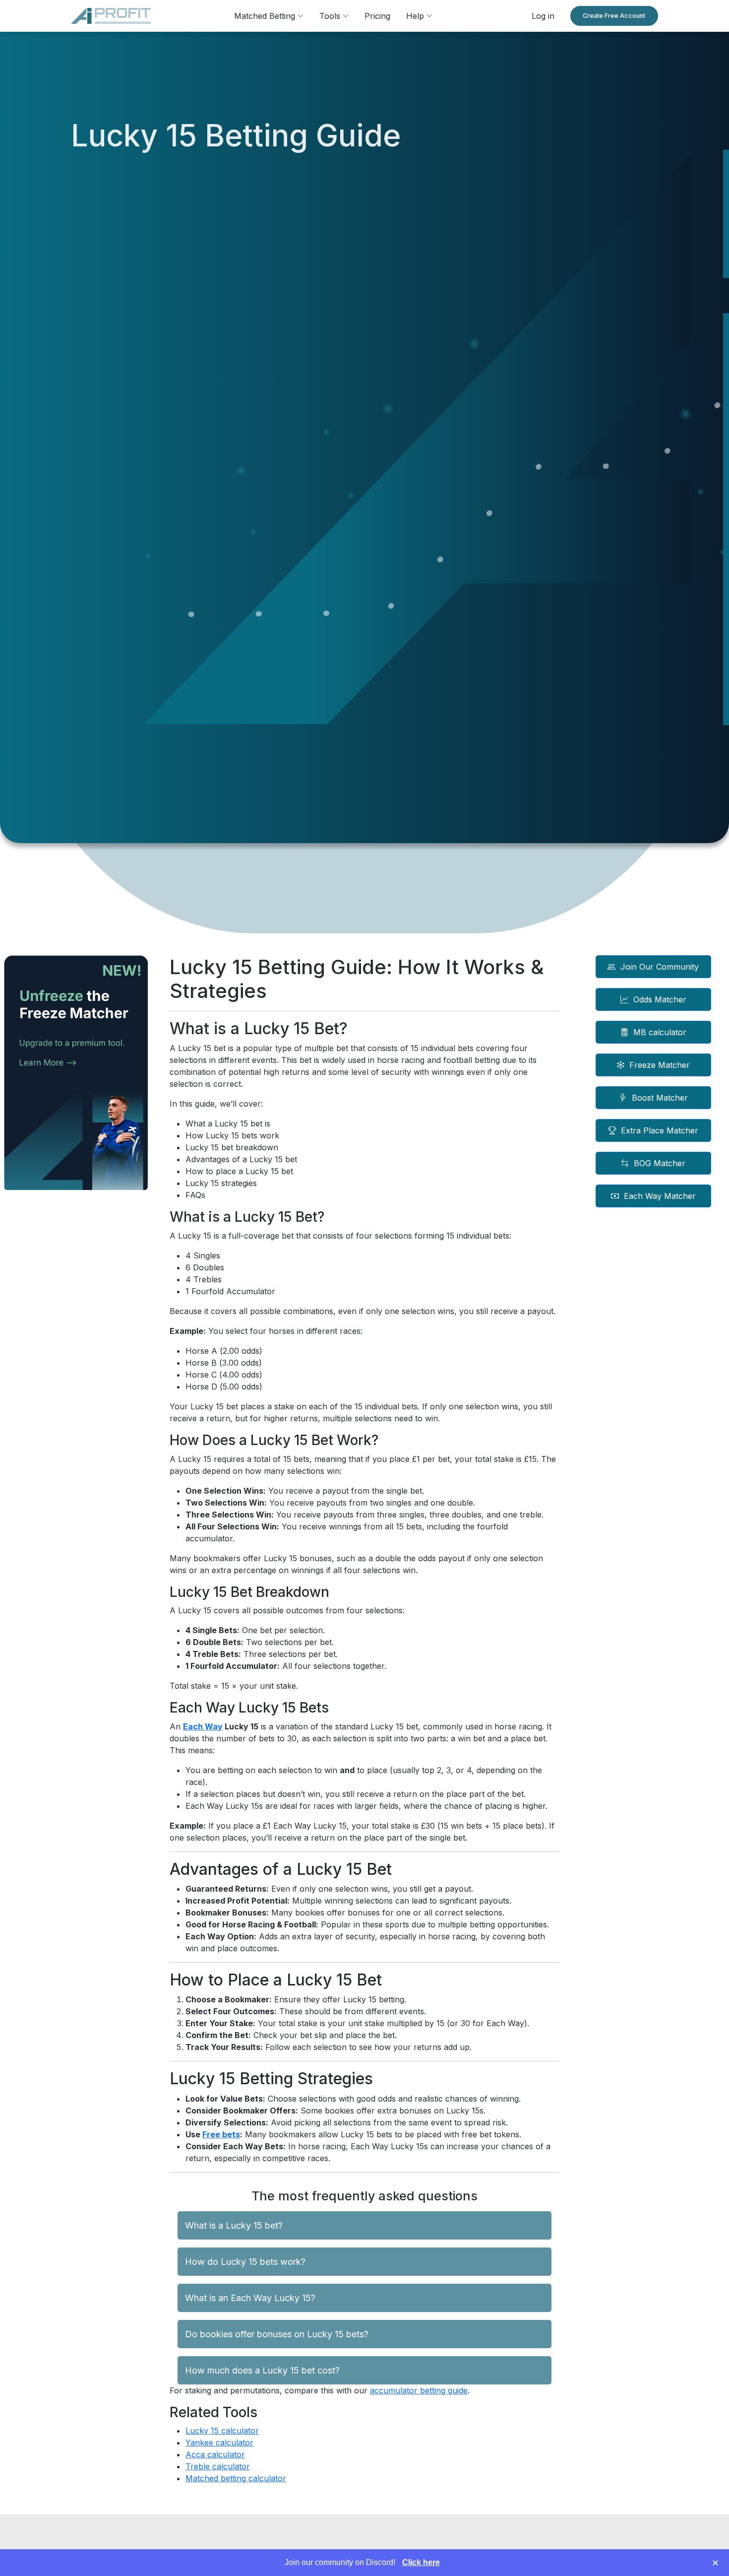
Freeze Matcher (660, 1065)
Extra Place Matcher (660, 1130)
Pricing (377, 16)
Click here (421, 2562)
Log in (543, 16)
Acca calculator (215, 2454)
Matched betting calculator (236, 2478)
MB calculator (660, 1032)
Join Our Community (660, 967)
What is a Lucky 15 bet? (234, 2225)
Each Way (203, 1726)
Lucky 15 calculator (222, 2431)
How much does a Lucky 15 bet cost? (262, 2370)
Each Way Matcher (660, 1196)
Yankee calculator (219, 2443)
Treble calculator (218, 2466)
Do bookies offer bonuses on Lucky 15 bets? (277, 2334)
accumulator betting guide (419, 2390)
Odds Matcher (660, 999)
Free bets (221, 2134)
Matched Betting (266, 16)
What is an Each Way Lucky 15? (250, 2298)
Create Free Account (614, 16)
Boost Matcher (660, 1098)
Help (416, 16)
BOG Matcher (660, 1163)
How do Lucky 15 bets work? (245, 2262)
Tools (331, 16)
